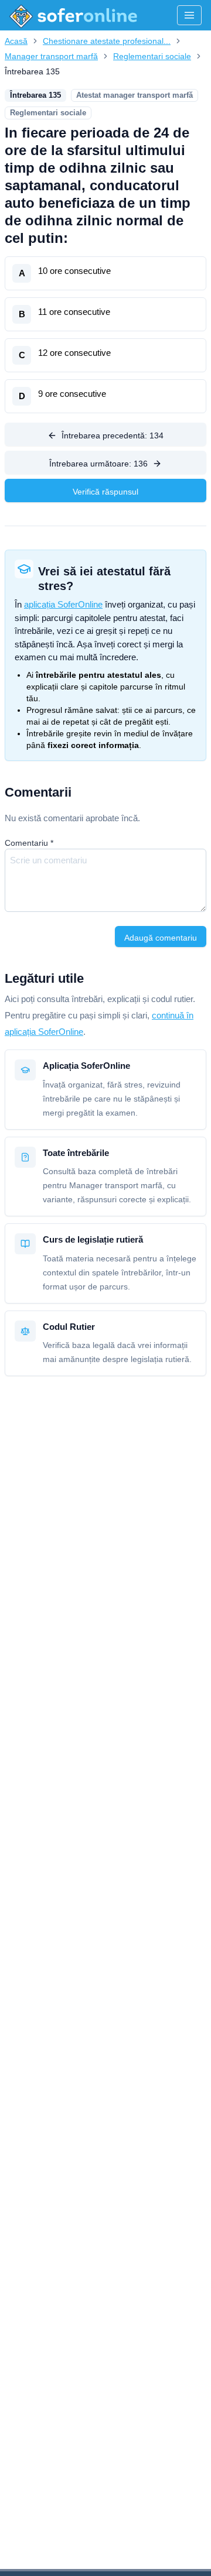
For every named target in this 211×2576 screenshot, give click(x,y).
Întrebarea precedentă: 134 (113, 435)
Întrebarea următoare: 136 (98, 464)
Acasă (16, 41)
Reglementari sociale (152, 56)
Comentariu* (29, 843)
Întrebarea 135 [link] (32, 71)
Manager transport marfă (51, 56)
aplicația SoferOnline (63, 604)
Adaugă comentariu (161, 938)
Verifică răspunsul (105, 492)
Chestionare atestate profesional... (107, 41)
